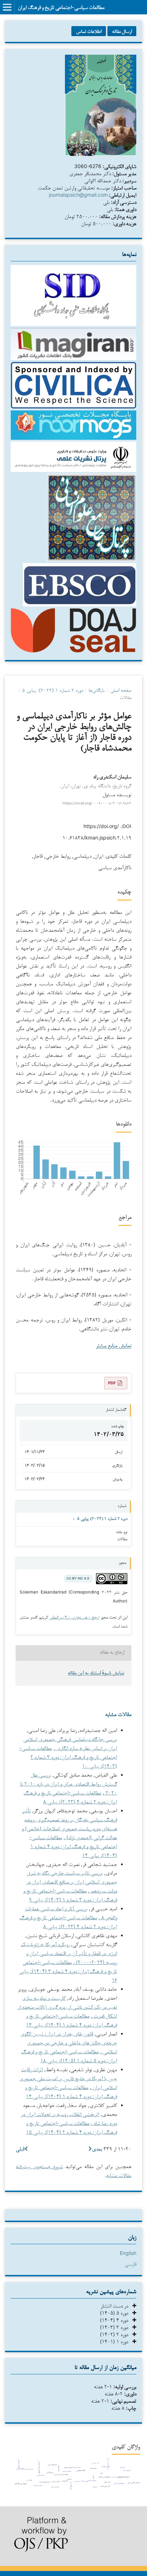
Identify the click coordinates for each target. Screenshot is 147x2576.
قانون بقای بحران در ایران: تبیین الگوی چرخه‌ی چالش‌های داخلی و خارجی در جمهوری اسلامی (69, 2042)
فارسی (130, 2264)
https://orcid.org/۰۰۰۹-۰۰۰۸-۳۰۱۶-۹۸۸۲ (97, 803)
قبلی (20, 2149)
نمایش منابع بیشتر (114, 1346)
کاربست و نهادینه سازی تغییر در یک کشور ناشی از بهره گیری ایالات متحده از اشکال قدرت (67, 2007)
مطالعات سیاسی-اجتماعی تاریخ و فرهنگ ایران (61, 7)
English (128, 2253)
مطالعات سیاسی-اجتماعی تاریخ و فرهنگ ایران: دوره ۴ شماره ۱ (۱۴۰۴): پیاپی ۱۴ (73, 1846)
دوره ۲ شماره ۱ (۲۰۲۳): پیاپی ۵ (53, 690)
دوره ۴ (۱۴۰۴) (116, 2320)
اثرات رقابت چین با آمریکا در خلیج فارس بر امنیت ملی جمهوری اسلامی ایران (68, 2078)
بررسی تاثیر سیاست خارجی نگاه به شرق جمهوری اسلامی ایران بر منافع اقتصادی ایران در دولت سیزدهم (72, 1881)
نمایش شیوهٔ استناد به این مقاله (96, 1673)
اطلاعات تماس (89, 31)
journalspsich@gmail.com (78, 195)
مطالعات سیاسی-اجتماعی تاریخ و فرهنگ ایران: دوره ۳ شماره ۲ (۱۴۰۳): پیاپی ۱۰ (68, 1757)
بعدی (97, 2149)
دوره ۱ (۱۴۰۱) (116, 2341)
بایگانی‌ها (97, 690)
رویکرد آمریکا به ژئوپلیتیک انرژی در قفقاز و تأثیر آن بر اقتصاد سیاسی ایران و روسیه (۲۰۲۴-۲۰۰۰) (69, 1953)
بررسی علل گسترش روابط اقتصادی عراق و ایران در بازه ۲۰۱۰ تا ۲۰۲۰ (69, 1784)
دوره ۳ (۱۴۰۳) (116, 2327)
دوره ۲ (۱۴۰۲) (116, 2334)
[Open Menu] (7, 7)
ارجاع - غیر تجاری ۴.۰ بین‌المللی (74, 1617)
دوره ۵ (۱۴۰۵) (116, 2313)
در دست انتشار (116, 2306)
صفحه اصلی (121, 690)
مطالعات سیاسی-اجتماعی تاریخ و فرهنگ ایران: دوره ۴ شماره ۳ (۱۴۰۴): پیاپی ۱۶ (68, 1971)
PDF (112, 1383)
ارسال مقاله (122, 31)
